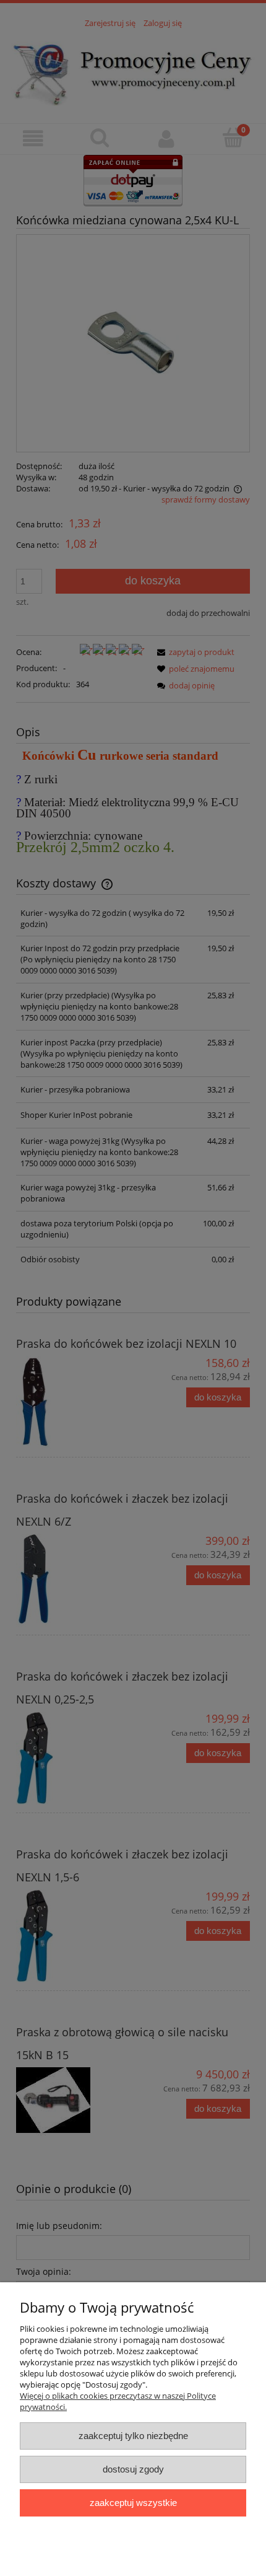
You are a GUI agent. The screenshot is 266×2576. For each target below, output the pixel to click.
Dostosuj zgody (133, 2469)
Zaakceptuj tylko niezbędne (133, 2436)
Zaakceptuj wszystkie (133, 2503)
